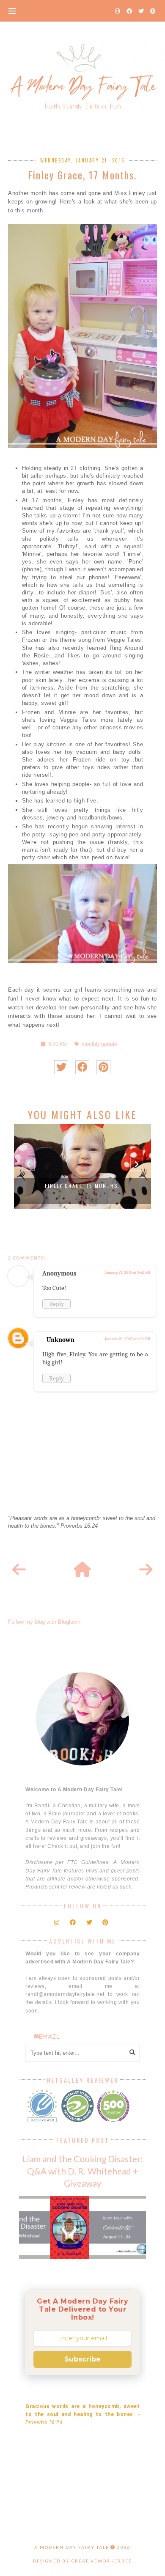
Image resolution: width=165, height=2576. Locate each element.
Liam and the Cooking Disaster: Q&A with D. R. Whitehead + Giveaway (83, 2171)
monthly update (99, 1044)
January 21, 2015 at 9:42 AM (127, 1273)
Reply (56, 1304)
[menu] (12, 11)
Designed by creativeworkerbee (82, 2561)
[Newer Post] (19, 1570)
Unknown (60, 1340)
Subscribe (82, 2359)
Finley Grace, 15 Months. (82, 1186)
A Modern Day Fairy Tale (72, 2547)
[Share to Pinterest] (103, 1067)
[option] (82, 1166)
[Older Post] (146, 1570)
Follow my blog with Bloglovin (44, 1622)
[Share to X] (61, 1067)
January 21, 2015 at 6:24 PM (128, 1339)
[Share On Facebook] (82, 1067)
